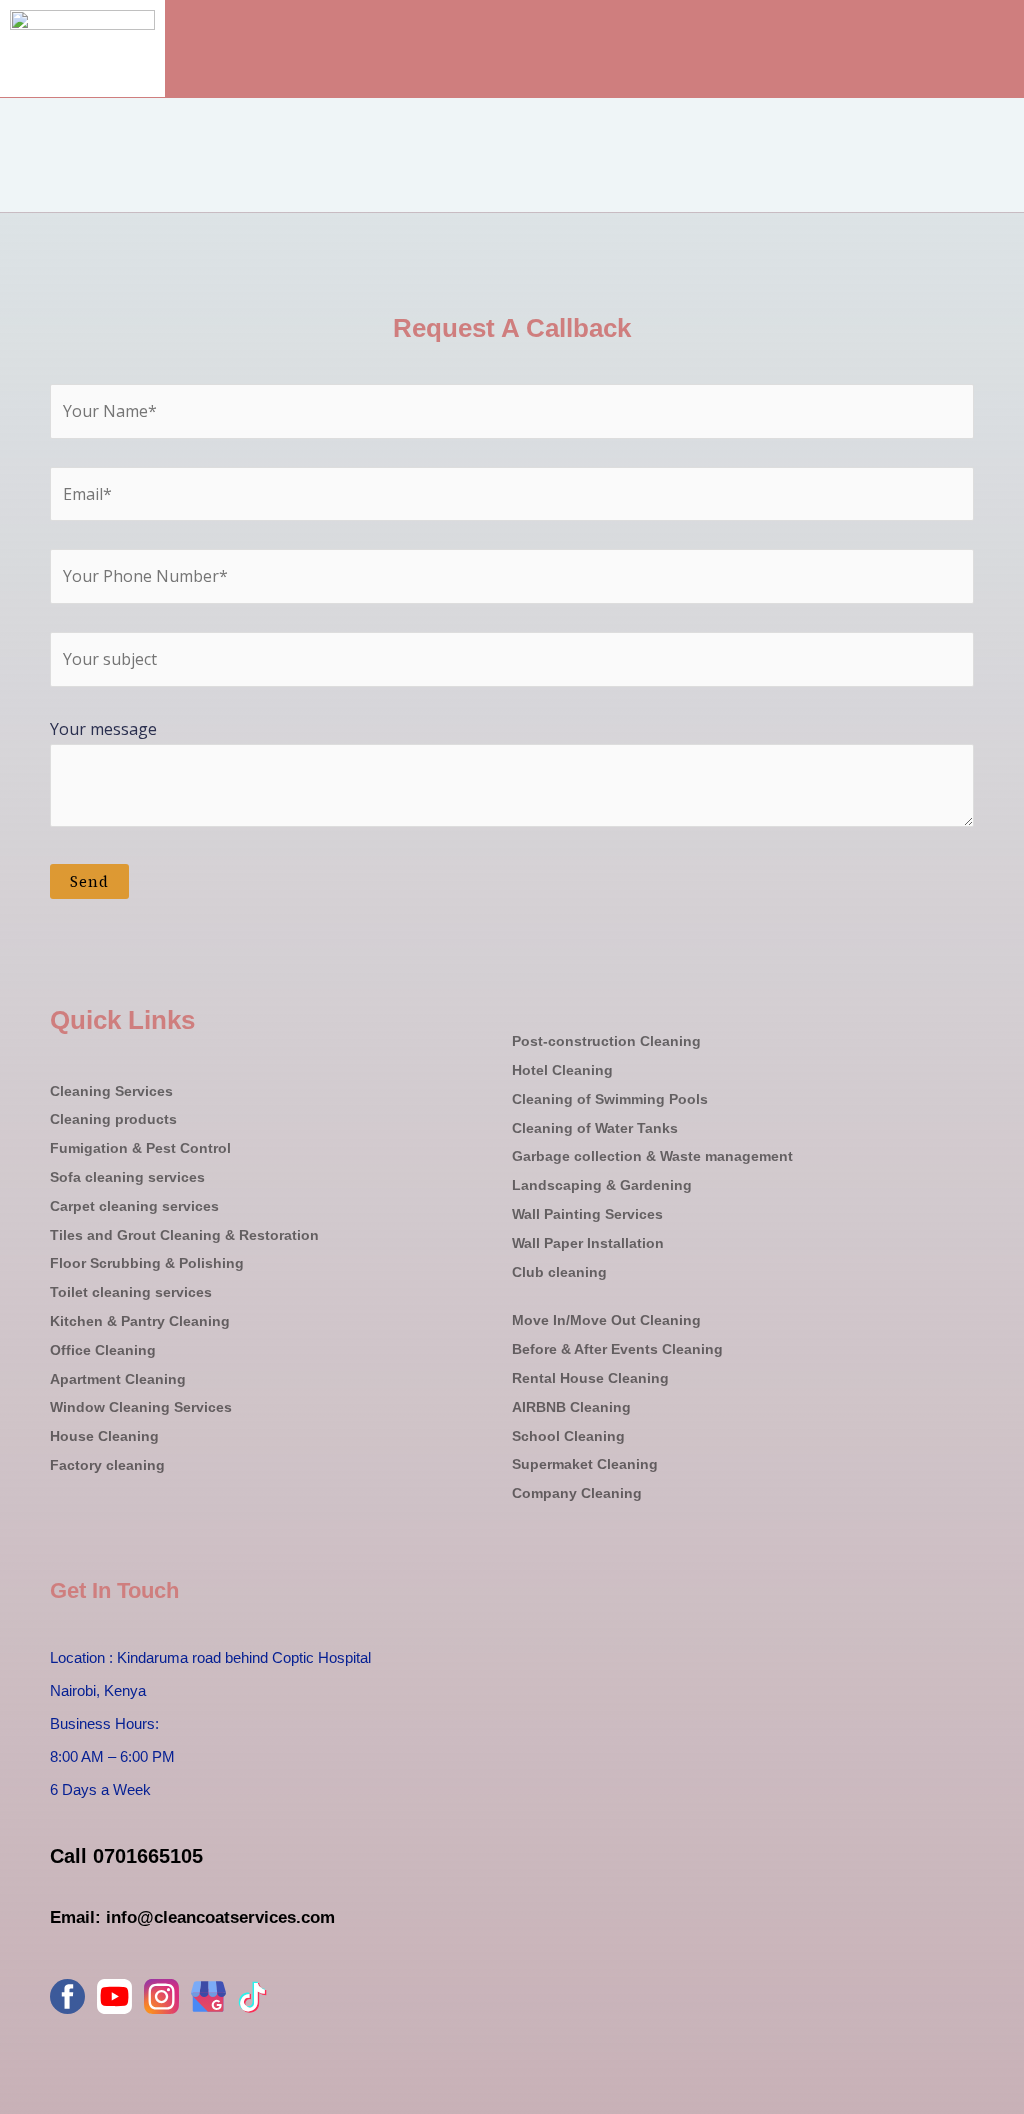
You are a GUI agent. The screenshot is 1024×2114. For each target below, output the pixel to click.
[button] (998, 63)
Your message (103, 729)
